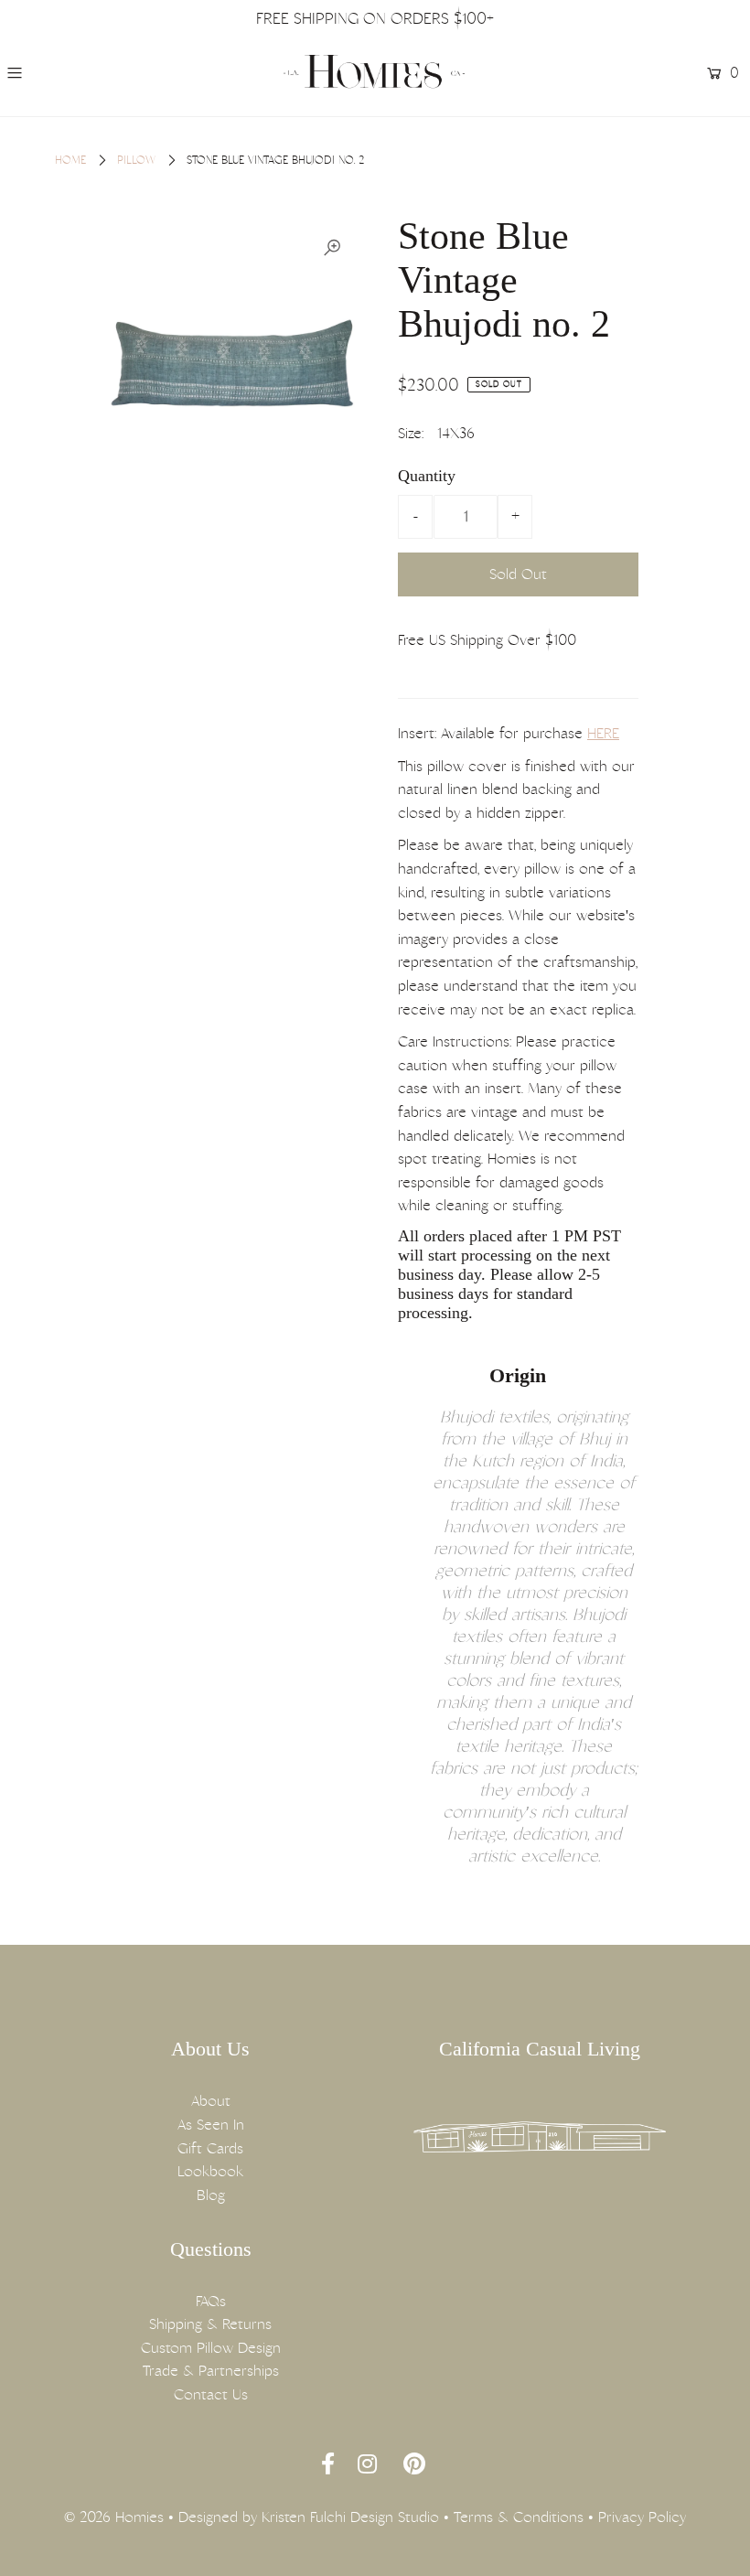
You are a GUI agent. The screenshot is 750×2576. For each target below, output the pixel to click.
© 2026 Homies (114, 2517)
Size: (411, 433)
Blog (211, 2195)
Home (70, 160)
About (211, 2101)
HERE (603, 733)
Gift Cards (210, 2148)
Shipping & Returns (210, 2324)
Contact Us (211, 2394)
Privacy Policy (642, 2517)
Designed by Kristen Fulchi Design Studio (309, 2517)
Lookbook (210, 2171)
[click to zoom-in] (332, 248)
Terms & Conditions (519, 2517)
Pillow (136, 160)
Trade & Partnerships (211, 2371)
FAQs (211, 2301)
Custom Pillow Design (211, 2348)
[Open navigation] (75, 73)
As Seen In (211, 2125)
